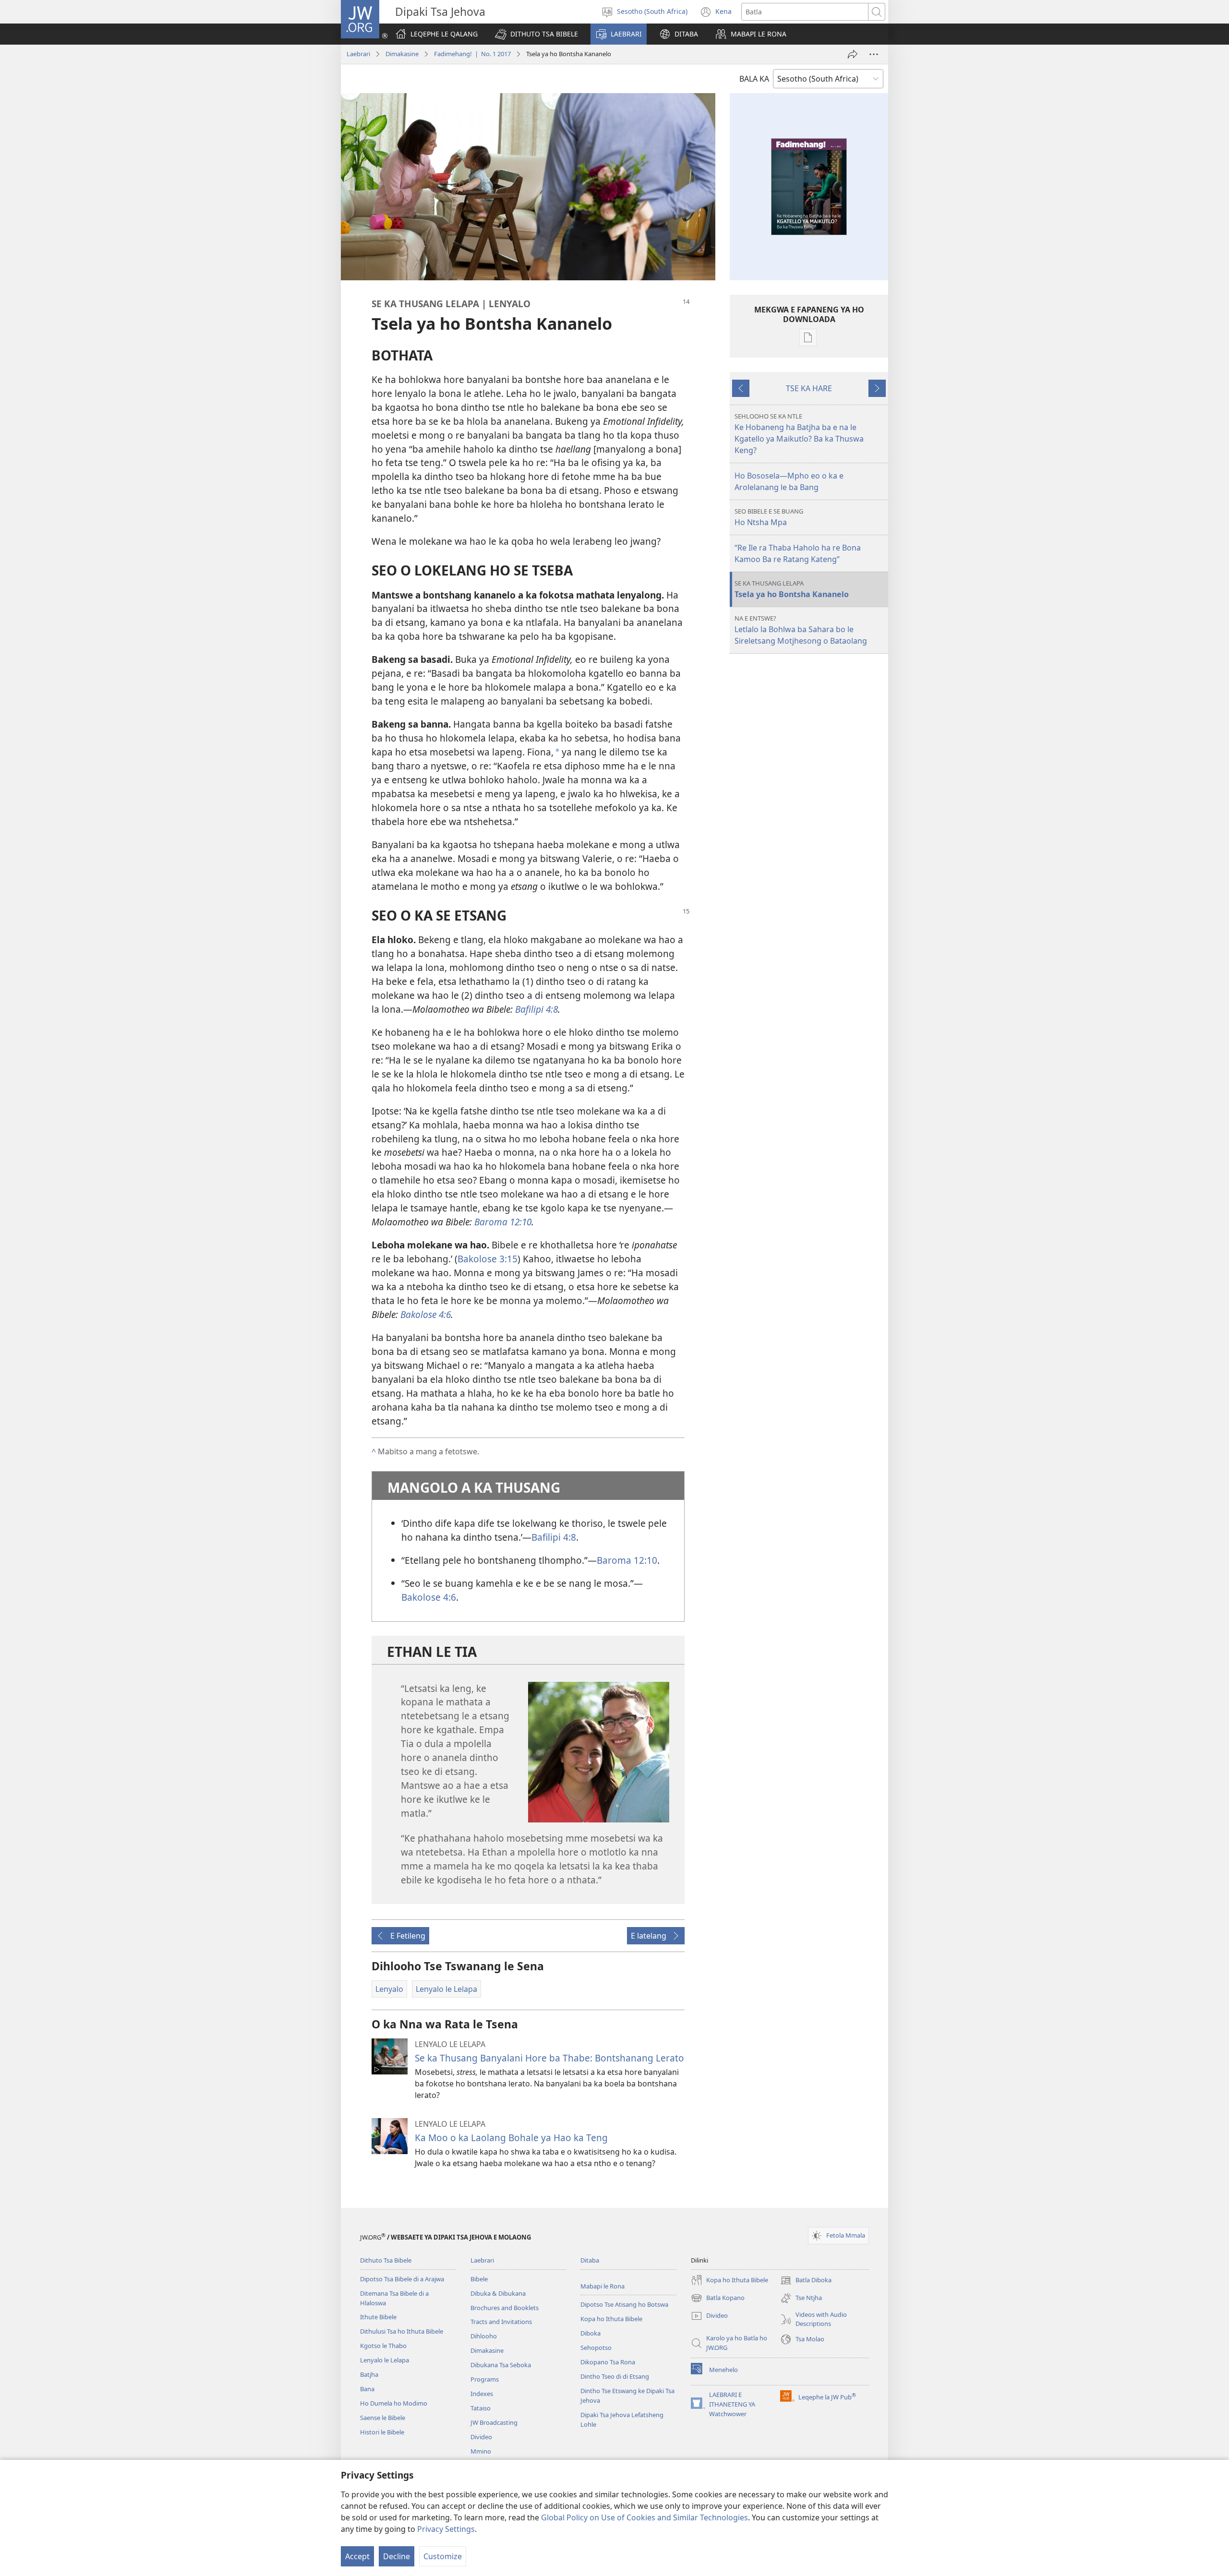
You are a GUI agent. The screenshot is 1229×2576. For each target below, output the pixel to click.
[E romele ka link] (853, 54)
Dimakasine (402, 54)
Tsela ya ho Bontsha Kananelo (792, 589)
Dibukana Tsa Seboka (501, 2365)
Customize (443, 2556)
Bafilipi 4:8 (554, 1537)
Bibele (479, 2279)
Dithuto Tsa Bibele (386, 2260)
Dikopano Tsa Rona (608, 2362)
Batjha (369, 2374)
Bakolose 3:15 (488, 1259)
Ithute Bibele (378, 2317)
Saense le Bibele (383, 2418)
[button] (536, 34)
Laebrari (358, 54)
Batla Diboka (806, 2281)
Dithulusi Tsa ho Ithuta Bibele (402, 2331)
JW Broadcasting (494, 2422)
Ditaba (590, 2260)
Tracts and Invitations (501, 2322)
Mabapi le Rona (602, 2286)
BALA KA (754, 79)
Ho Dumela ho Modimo (394, 2403)
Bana (367, 2389)
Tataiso (481, 2408)
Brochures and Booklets (505, 2308)
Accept (357, 2556)
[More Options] (874, 54)
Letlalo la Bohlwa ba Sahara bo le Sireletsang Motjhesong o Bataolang (801, 630)
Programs (485, 2379)
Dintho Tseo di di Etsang (615, 2376)
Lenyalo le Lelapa (385, 2360)
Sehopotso (596, 2348)
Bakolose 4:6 (429, 1597)
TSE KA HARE (809, 388)
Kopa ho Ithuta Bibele (611, 2319)
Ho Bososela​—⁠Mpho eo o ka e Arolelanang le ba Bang (789, 481)
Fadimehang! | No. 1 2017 (472, 54)
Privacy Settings (446, 2529)
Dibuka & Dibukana (498, 2293)
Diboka (590, 2333)
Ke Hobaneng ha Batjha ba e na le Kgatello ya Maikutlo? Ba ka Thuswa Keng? (799, 434)
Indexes (482, 2394)
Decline (397, 2556)
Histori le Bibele (382, 2432)
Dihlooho (484, 2336)
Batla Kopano (718, 2299)
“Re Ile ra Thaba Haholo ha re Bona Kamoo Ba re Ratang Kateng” (798, 553)
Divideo (481, 2437)
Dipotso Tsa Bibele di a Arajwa (402, 2279)
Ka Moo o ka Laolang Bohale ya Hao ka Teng (511, 2138)
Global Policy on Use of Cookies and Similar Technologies (645, 2517)
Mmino (481, 2451)
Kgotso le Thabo (383, 2346)
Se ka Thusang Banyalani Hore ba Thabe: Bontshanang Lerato (549, 2058)
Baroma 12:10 (627, 1560)
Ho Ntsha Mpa (769, 517)
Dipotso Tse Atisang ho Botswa (624, 2304)
